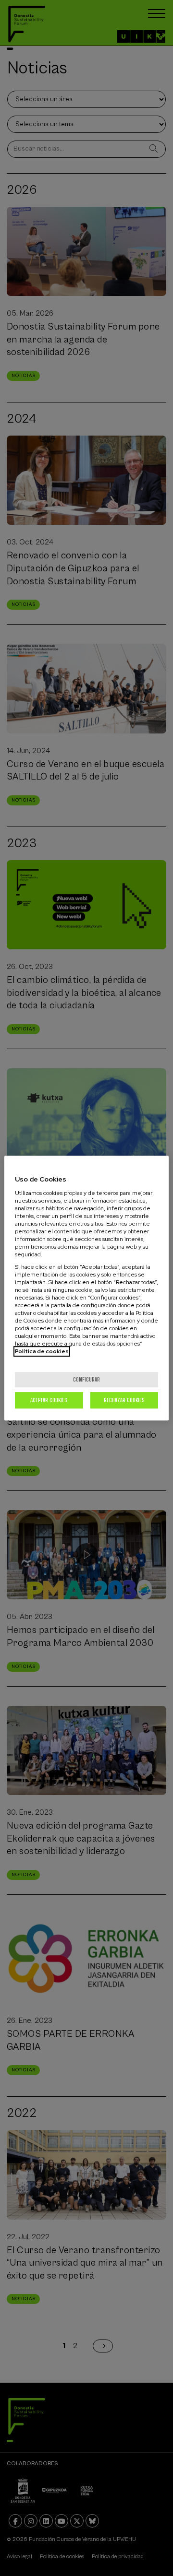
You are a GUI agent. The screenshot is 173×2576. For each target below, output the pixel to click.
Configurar (86, 1379)
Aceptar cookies (49, 1400)
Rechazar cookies (124, 1400)
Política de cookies (42, 1351)
